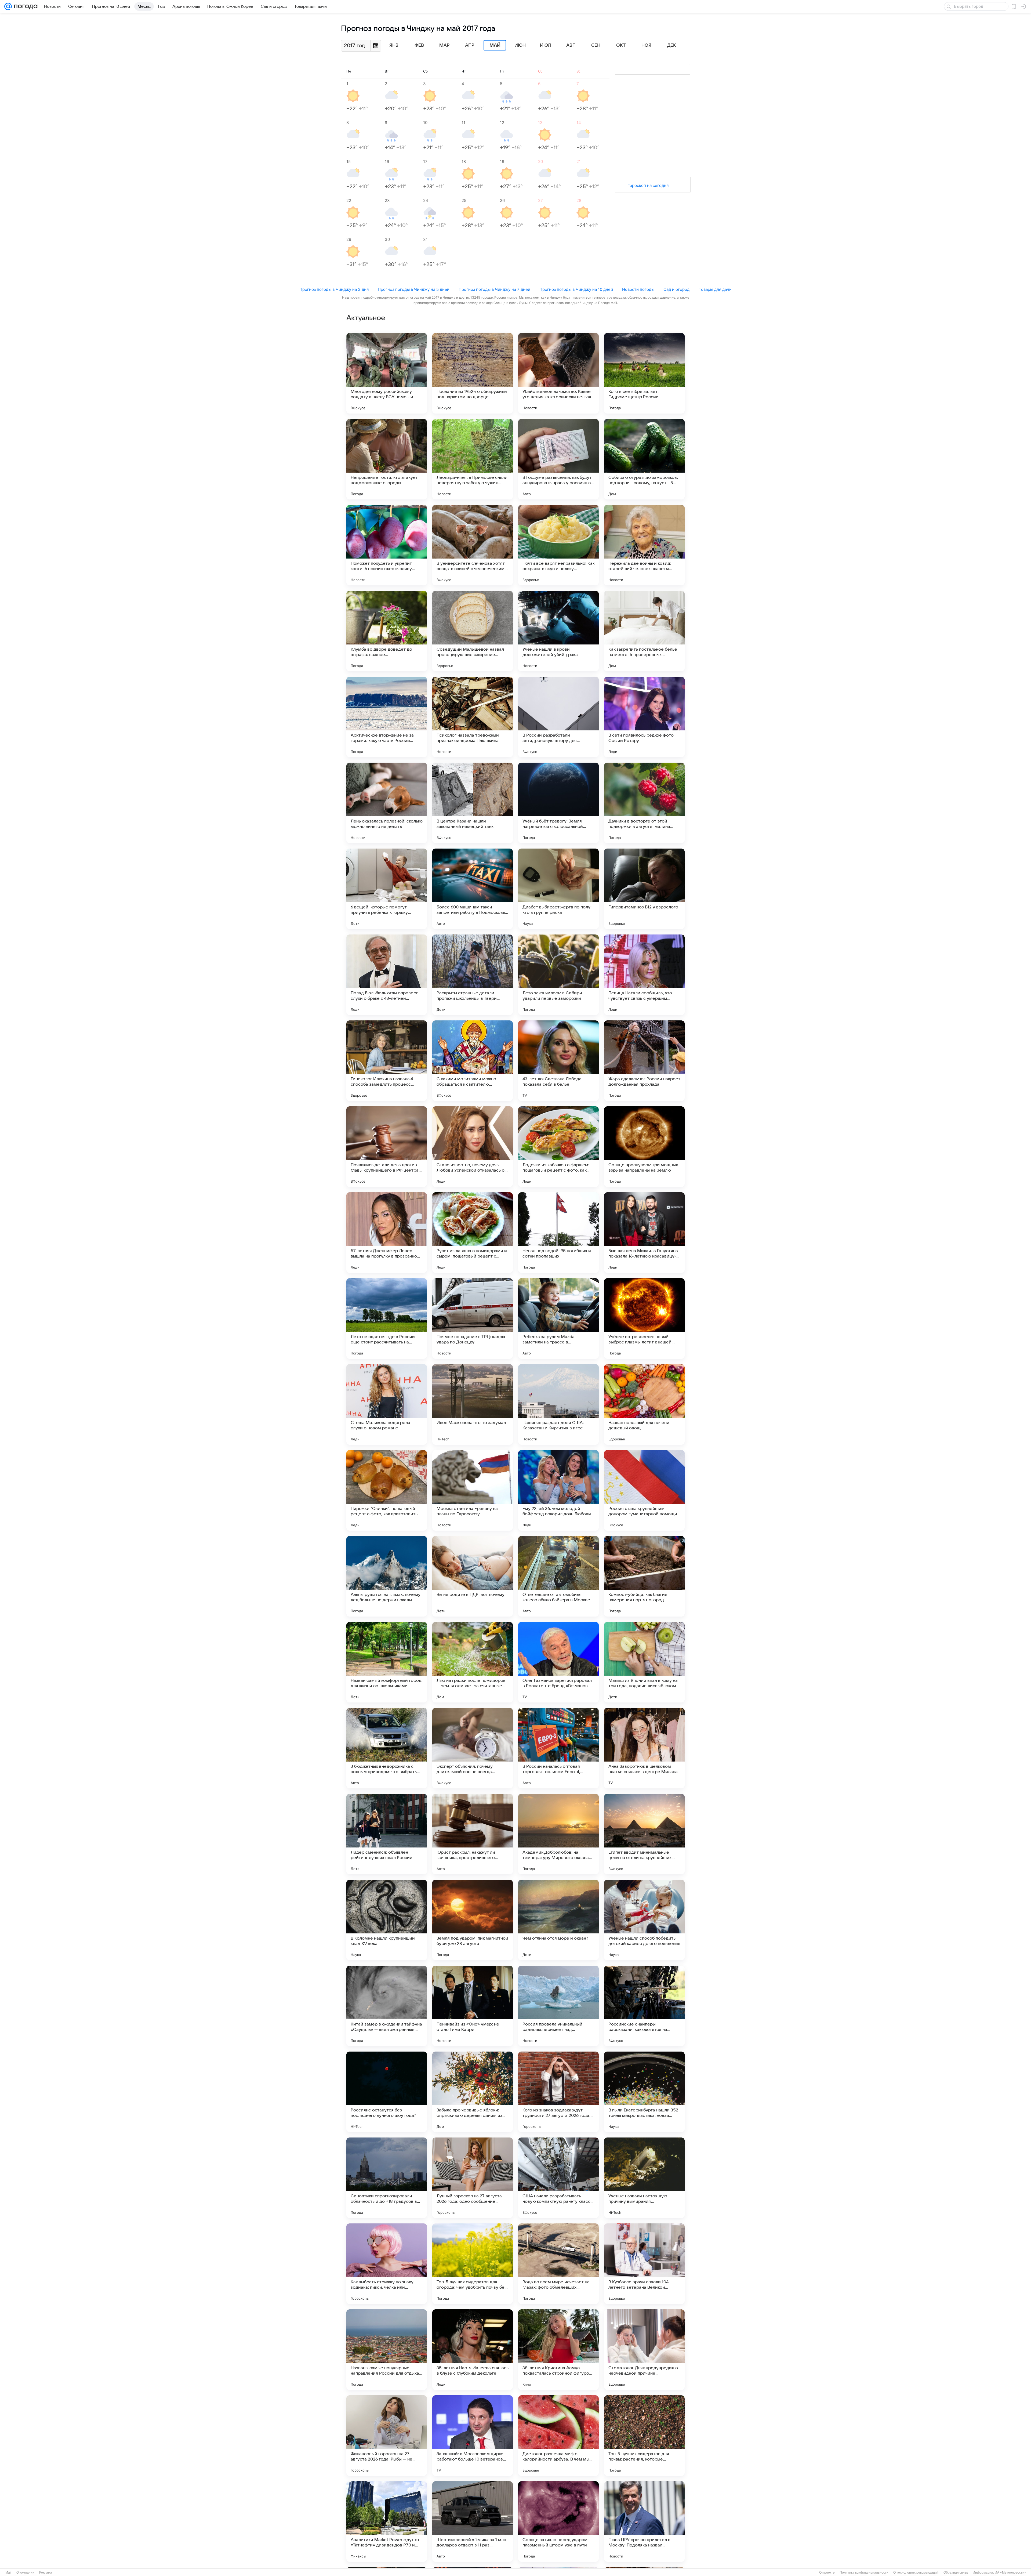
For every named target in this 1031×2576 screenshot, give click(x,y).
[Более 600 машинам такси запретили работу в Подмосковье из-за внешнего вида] (473, 889)
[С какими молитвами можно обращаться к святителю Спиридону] (473, 1061)
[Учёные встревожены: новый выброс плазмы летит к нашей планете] (644, 1318)
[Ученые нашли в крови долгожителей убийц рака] (558, 631)
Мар (444, 45)
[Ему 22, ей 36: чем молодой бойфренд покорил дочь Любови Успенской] (558, 1490)
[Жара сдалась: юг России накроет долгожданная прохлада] (644, 1061)
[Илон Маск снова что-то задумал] (473, 1404)
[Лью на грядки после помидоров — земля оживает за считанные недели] (473, 1662)
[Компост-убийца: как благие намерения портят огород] (644, 1576)
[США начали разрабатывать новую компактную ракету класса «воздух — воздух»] (558, 2178)
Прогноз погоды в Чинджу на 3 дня (334, 289)
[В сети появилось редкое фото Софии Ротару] (644, 717)
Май (495, 45)
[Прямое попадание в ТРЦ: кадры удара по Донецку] (473, 1318)
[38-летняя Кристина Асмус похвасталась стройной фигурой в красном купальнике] (558, 2350)
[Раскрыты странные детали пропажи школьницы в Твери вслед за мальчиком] (473, 975)
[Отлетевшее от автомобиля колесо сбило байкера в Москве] (558, 1576)
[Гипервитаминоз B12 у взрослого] (644, 889)
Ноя (646, 45)
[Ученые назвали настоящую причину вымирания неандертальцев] (644, 2178)
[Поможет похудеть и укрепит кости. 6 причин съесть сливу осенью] (387, 545)
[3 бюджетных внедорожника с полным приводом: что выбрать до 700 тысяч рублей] (387, 1748)
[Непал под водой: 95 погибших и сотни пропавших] (558, 1233)
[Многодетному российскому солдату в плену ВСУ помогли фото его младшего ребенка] (387, 373)
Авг (571, 45)
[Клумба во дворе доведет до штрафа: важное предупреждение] (387, 631)
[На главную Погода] (25, 6)
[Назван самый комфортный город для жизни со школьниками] (387, 1662)
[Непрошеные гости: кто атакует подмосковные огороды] (387, 459)
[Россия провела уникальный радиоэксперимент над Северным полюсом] (558, 2006)
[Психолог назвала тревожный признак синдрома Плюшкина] (473, 717)
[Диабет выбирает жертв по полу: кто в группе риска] (558, 889)
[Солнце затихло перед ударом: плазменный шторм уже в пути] (558, 2521)
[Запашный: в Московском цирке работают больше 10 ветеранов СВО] (473, 2436)
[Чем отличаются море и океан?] (558, 1920)
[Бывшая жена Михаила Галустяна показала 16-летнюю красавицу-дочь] (644, 1233)
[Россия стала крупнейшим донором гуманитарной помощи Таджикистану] (644, 1490)
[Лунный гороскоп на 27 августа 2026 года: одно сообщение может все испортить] (473, 2178)
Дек (672, 45)
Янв (394, 45)
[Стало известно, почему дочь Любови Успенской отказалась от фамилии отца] (473, 1147)
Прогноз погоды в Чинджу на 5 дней (414, 289)
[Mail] (8, 6)
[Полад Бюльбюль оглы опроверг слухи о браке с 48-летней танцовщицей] (387, 975)
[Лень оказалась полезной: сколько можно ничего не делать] (387, 803)
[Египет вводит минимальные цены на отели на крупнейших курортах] (644, 1834)
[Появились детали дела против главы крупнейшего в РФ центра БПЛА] (387, 1147)
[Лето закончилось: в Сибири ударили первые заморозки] (558, 975)
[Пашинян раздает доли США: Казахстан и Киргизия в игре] (558, 1404)
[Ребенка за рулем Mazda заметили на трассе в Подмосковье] (558, 1318)
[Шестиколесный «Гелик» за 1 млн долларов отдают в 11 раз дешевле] (473, 2521)
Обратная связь (956, 2573)
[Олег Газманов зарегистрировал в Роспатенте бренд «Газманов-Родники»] (558, 1662)
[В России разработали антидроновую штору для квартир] (558, 717)
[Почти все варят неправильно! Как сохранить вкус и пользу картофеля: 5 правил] (558, 545)
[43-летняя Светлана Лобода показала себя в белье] (558, 1061)
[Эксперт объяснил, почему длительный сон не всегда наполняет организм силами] (473, 1748)
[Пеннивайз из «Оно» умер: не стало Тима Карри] (473, 2006)
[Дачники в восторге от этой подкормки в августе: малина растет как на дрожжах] (644, 803)
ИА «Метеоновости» (1010, 2573)
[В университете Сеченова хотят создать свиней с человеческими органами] (473, 545)
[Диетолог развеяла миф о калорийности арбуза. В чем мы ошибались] (558, 2436)
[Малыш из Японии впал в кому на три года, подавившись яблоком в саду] (644, 1662)
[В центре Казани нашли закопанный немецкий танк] (473, 803)
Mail (8, 2573)
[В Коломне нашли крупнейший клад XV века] (387, 1920)
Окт (621, 45)
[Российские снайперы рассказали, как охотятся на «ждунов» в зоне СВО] (644, 2006)
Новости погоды (638, 289)
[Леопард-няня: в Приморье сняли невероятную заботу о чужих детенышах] (473, 459)
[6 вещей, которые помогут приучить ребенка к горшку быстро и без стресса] (387, 889)
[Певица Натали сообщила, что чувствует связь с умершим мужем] (644, 975)
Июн (520, 45)
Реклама (46, 2573)
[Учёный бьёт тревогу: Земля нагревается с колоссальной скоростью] (558, 803)
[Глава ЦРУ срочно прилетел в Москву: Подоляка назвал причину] (644, 2521)
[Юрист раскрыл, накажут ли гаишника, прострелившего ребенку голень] (473, 1834)
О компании (25, 2573)
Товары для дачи (715, 289)
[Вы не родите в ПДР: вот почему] (473, 1576)
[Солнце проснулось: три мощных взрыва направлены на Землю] (644, 1147)
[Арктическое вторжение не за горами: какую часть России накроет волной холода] (387, 717)
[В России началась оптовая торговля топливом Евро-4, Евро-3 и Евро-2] (558, 1748)
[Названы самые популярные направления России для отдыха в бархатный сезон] (387, 2350)
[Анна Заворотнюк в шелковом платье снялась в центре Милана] (644, 1748)
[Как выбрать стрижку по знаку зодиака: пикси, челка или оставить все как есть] (387, 2264)
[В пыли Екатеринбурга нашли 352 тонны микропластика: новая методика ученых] (644, 2092)
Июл (545, 45)
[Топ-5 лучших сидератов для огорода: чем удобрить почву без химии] (473, 2264)
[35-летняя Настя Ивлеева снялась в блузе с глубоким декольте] (473, 2350)
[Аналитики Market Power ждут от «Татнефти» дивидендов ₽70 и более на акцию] (387, 2521)
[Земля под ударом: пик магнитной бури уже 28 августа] (473, 1920)
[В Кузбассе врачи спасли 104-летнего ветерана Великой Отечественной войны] (644, 2264)
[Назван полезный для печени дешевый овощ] (644, 1404)
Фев (419, 45)
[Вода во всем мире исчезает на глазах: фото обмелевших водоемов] (558, 2264)
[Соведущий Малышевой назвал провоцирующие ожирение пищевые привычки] (473, 631)
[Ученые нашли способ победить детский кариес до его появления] (644, 1920)
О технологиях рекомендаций (916, 2573)
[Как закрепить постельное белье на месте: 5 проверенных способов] (644, 631)
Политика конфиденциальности (864, 2573)
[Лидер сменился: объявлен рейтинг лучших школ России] (387, 1834)
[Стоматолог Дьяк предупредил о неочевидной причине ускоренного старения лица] (644, 2350)
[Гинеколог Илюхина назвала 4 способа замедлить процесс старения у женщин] (387, 1061)
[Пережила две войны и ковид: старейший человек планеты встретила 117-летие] (644, 545)
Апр (470, 45)
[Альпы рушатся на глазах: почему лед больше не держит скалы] (387, 1576)
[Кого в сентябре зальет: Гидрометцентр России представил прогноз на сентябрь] (644, 373)
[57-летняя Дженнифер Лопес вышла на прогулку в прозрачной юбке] (387, 1233)
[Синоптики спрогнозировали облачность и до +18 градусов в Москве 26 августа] (387, 2178)
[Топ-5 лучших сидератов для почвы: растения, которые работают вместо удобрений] (644, 2436)
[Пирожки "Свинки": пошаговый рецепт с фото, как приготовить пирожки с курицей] (387, 1490)
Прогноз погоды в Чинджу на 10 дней (576, 289)
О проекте (827, 2573)
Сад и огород (676, 289)
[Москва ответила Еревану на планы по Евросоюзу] (473, 1490)
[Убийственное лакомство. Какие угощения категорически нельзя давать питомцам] (558, 373)
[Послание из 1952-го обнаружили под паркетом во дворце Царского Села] (473, 373)
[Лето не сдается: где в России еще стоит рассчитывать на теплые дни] (387, 1318)
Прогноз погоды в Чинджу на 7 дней (494, 289)
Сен (596, 45)
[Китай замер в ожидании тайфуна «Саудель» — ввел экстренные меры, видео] (387, 2006)
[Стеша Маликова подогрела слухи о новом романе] (387, 1404)
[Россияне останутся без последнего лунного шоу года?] (387, 2092)
